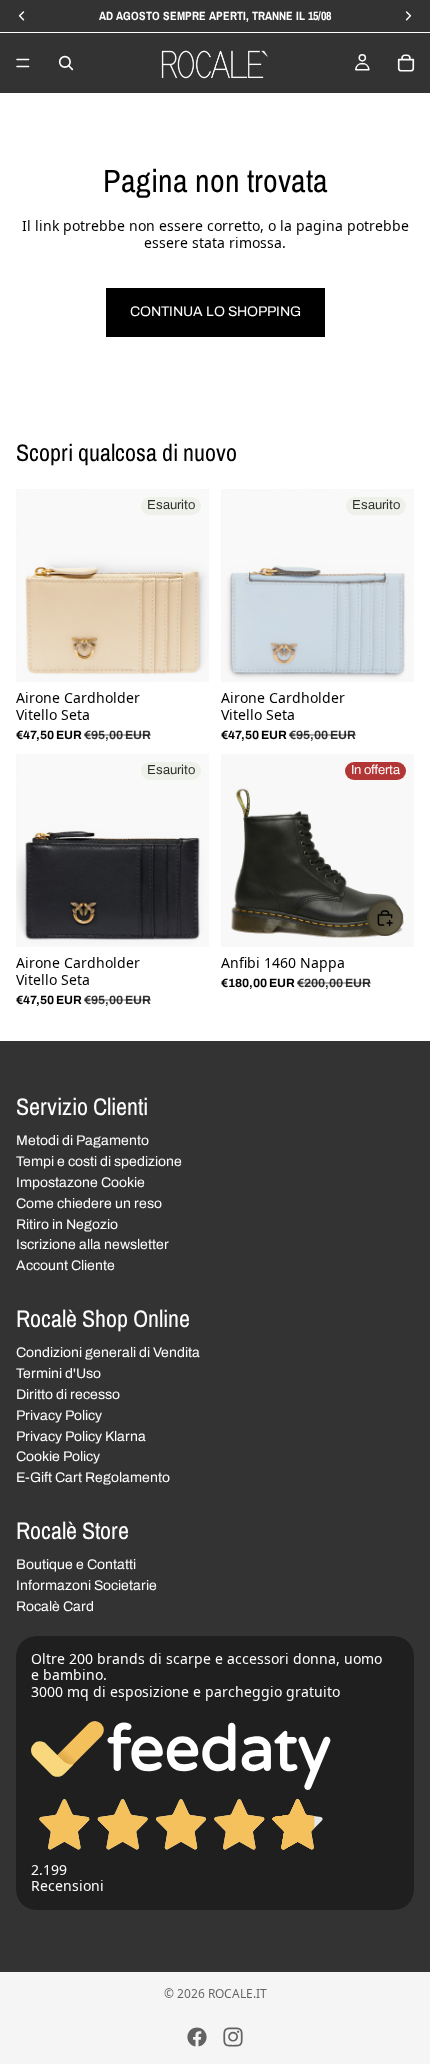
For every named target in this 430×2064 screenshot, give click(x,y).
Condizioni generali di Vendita (108, 1352)
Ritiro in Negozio (67, 1223)
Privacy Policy (59, 1415)
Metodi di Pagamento (82, 1140)
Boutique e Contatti (76, 1564)
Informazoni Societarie (86, 1585)
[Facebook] (197, 2037)
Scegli (402, 917)
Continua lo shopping (215, 311)
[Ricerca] (66, 63)
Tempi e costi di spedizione (99, 1161)
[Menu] (23, 63)
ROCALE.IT (237, 1993)
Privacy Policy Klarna (81, 1435)
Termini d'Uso (58, 1373)
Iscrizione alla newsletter (92, 1244)
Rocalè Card (55, 1606)
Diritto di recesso (68, 1394)
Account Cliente (65, 1265)
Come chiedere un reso (89, 1203)
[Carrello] (406, 63)
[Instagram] (233, 2037)
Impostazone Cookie (80, 1182)
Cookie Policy (58, 1456)
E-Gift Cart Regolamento (93, 1477)
